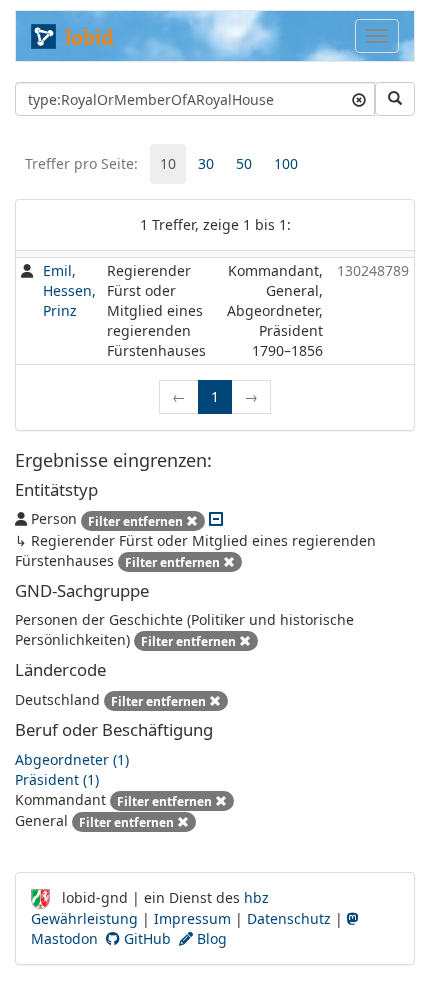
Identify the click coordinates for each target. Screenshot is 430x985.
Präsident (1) (57, 779)
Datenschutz (289, 918)
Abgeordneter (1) (72, 759)
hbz (256, 897)
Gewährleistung (84, 918)
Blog (210, 938)
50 (244, 163)
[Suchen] (395, 99)
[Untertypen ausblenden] (216, 518)
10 (168, 163)
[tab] (168, 164)
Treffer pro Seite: (81, 163)
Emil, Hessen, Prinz (69, 290)
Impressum (192, 918)
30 (206, 163)
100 (286, 163)
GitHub (145, 938)
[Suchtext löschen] (359, 99)
